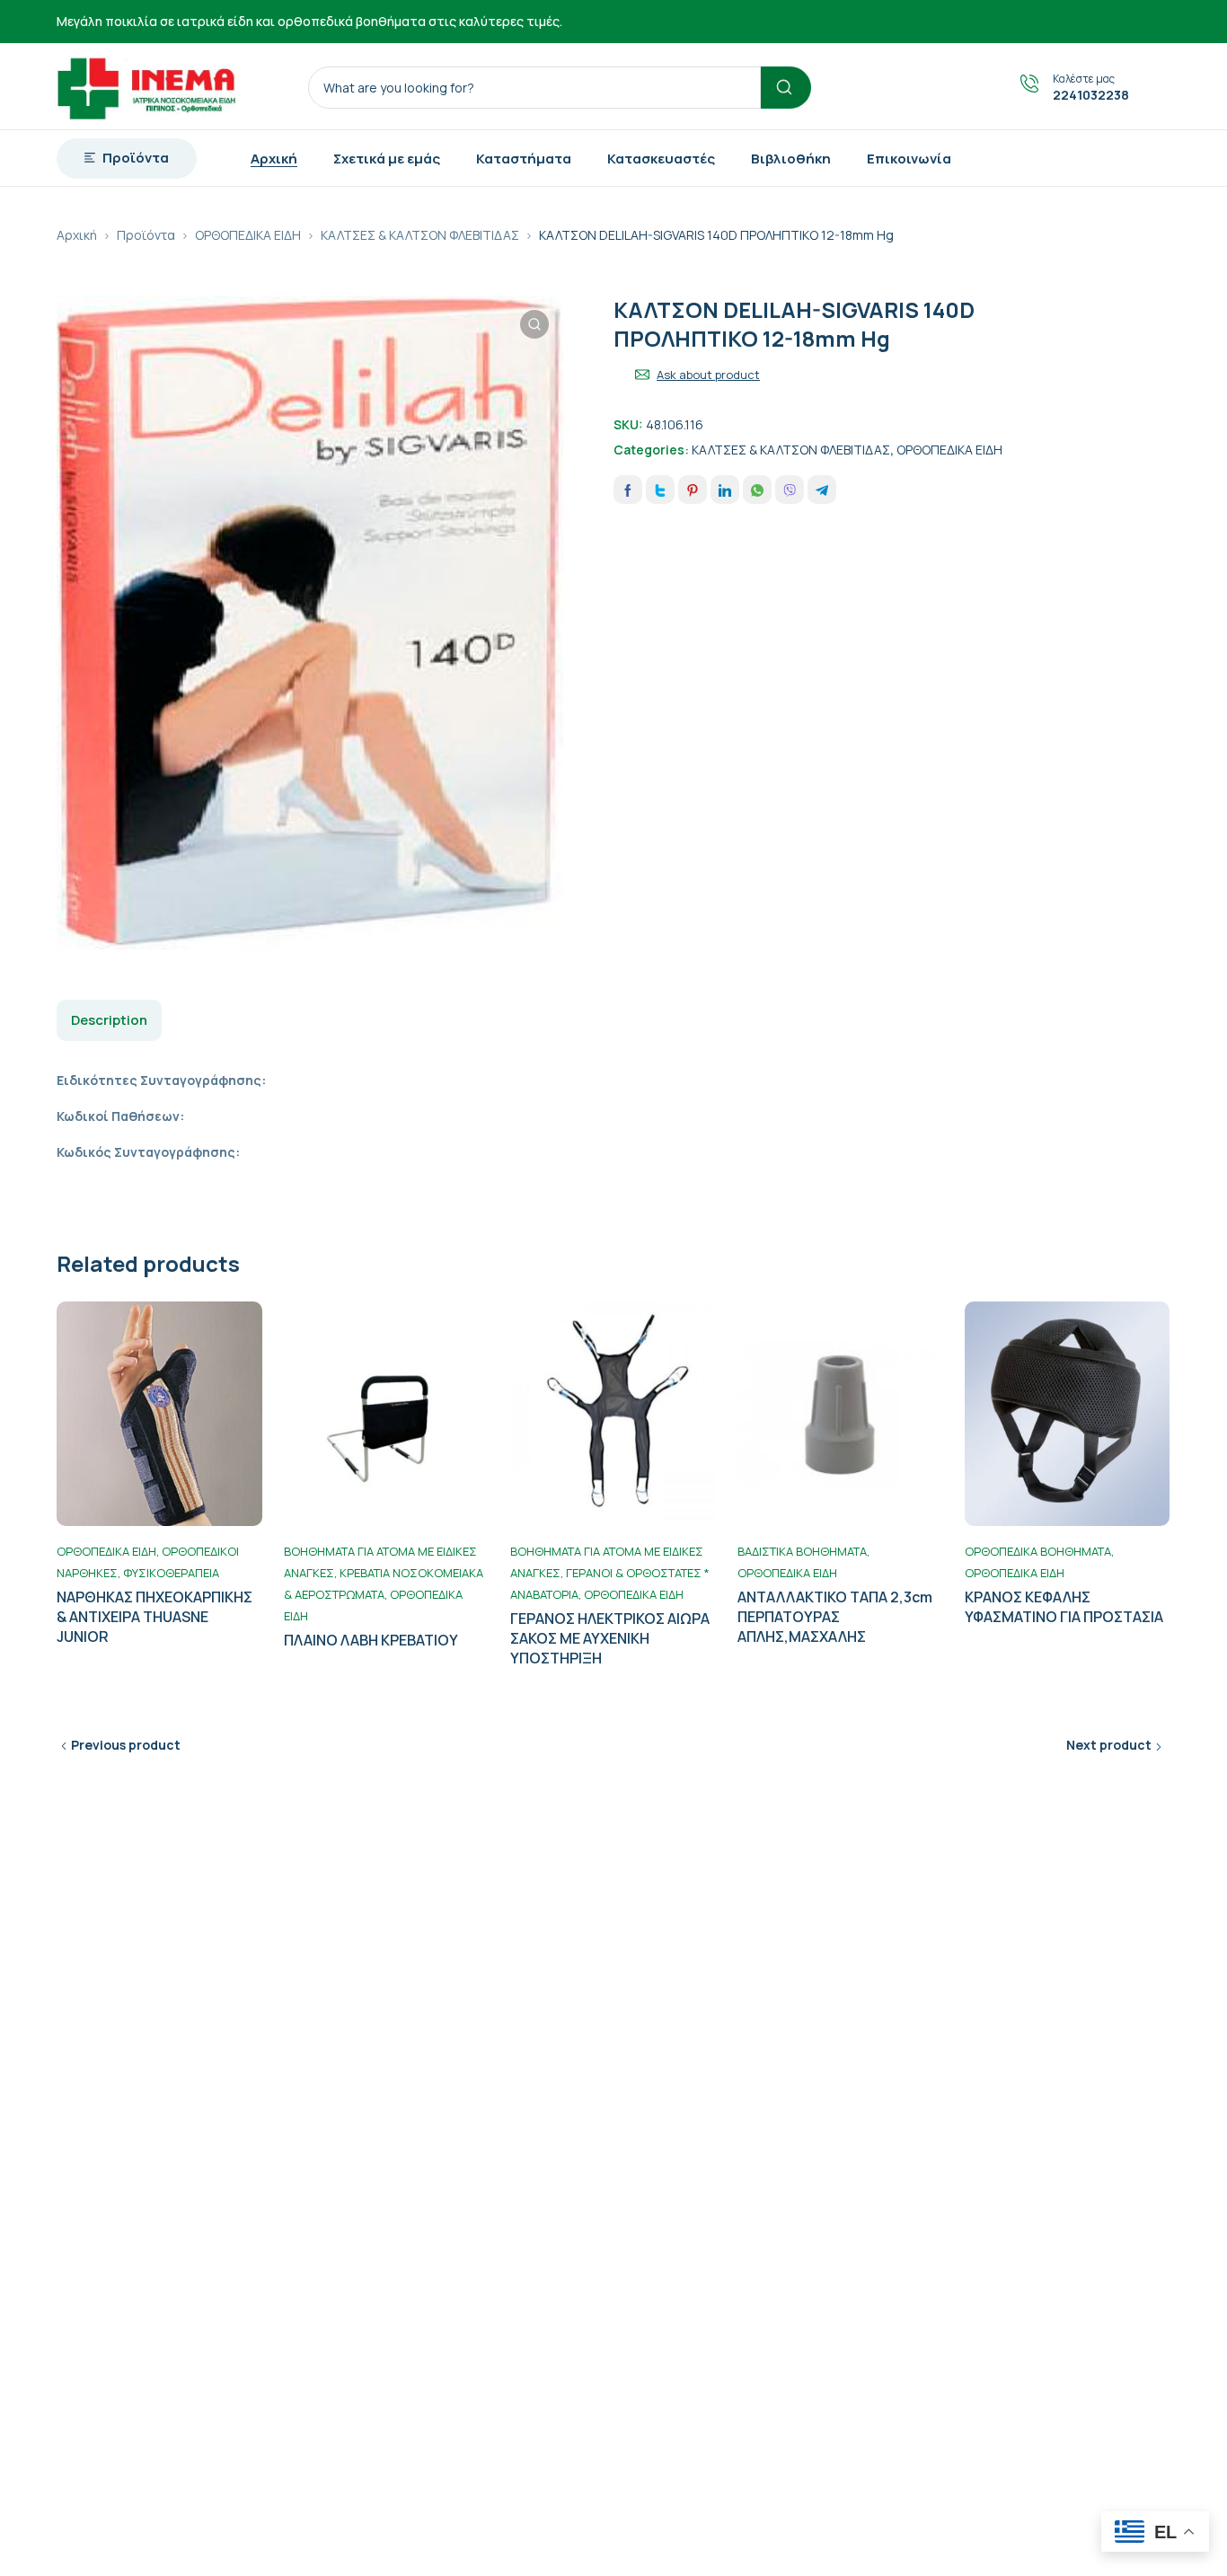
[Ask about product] (642, 375)
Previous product (126, 1745)
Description (109, 1020)
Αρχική (77, 235)
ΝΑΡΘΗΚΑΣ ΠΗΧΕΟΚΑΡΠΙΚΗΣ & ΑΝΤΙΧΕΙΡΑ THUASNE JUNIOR (154, 1617)
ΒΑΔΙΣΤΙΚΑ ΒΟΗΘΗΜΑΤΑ (802, 1551)
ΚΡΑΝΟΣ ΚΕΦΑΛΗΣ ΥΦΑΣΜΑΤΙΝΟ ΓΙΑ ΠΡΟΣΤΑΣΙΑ (1064, 1607)
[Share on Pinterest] (693, 490)
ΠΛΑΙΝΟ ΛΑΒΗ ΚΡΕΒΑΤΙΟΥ (371, 1640)
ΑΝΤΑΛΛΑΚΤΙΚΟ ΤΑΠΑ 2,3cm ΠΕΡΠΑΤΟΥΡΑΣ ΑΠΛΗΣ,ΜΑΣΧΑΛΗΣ (835, 1617)
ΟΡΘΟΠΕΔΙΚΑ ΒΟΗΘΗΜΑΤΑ (1038, 1551)
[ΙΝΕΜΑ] (146, 86)
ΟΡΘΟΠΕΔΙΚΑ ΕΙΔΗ (248, 235)
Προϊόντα (146, 235)
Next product (1109, 1745)
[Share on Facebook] (628, 490)
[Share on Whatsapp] (757, 490)
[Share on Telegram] (822, 490)
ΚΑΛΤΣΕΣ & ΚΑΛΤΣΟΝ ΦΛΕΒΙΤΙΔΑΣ (420, 235)
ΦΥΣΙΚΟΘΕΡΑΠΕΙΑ (171, 1573)
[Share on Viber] (790, 490)
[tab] (109, 1020)
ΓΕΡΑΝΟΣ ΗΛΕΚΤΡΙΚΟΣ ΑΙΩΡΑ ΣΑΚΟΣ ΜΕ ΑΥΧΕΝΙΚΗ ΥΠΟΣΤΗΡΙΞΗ (610, 1638)
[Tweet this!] (660, 490)
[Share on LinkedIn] (725, 490)
